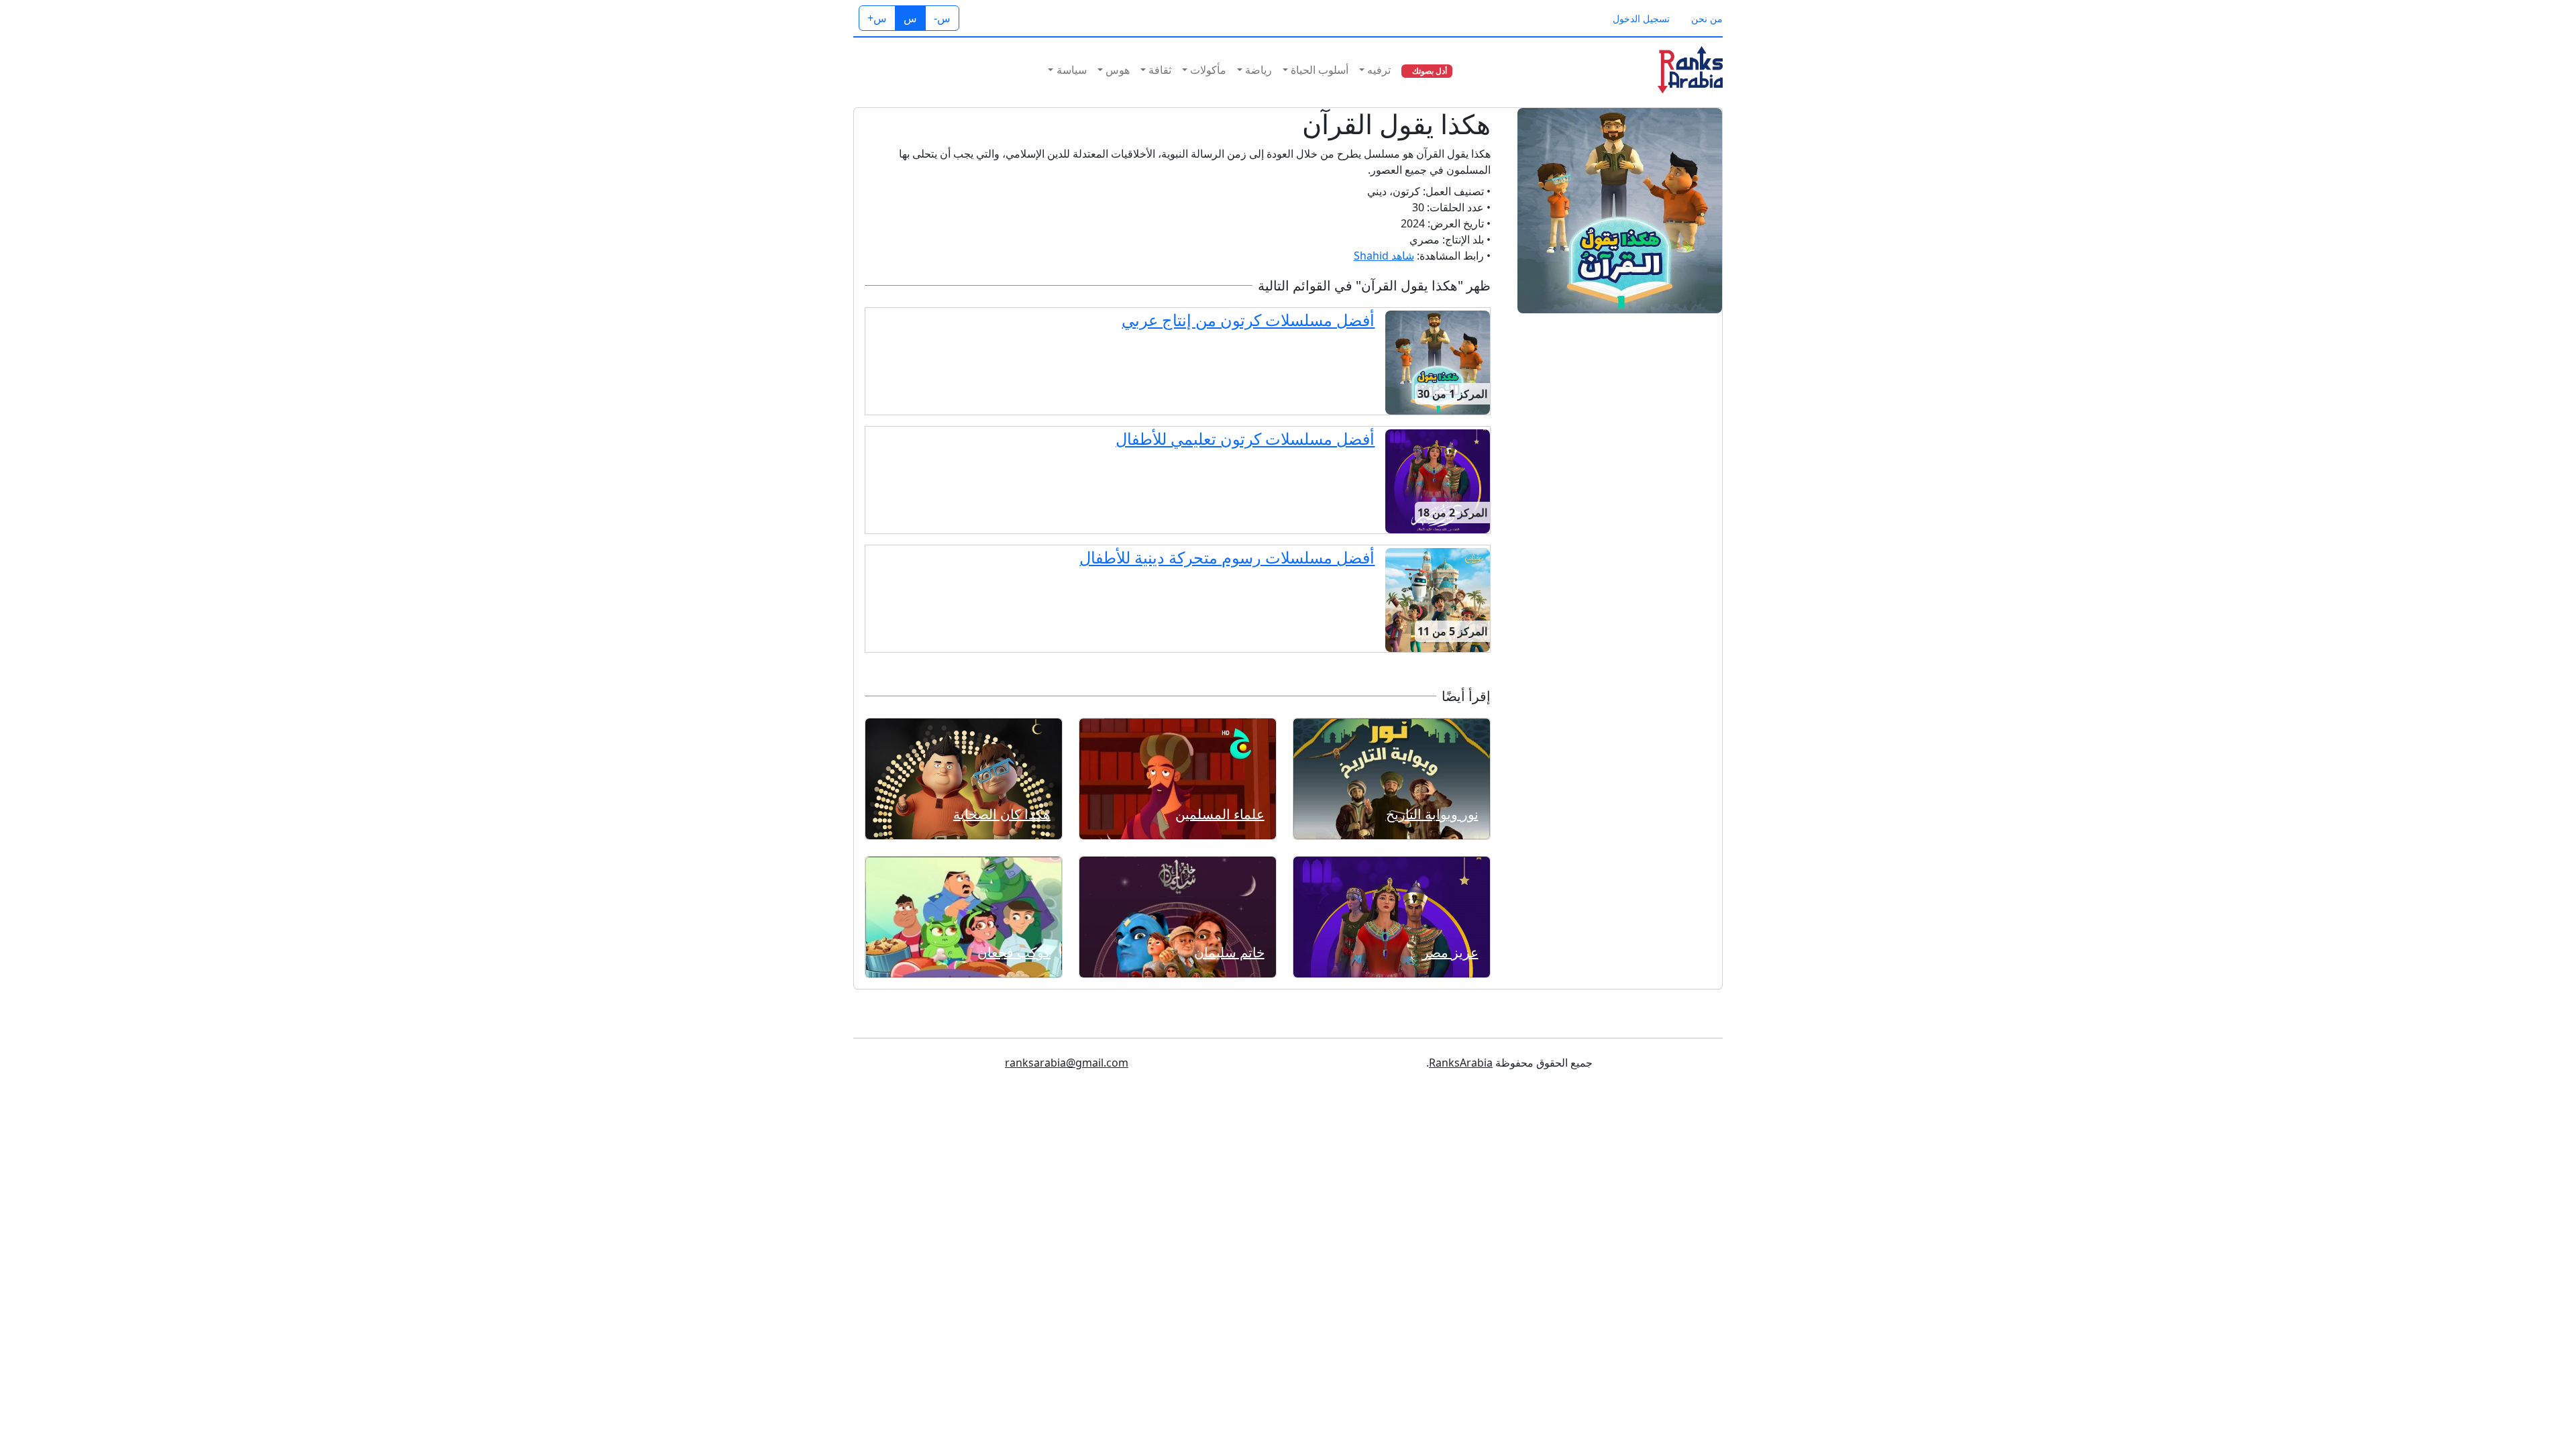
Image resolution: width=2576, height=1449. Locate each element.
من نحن (1707, 18)
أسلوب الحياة (1320, 70)
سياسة (1072, 70)
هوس (1118, 70)
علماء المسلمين (1220, 814)
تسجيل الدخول (1641, 18)
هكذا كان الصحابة (1002, 814)
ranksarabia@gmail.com (1067, 1063)
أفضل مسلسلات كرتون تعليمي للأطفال (1245, 438)
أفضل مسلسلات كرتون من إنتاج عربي (1248, 320)
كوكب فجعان (1014, 952)
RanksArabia (1461, 1063)
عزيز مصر (1450, 952)
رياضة (1258, 70)
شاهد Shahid (1384, 256)
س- (942, 18)
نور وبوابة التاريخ (1432, 814)
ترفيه (1379, 70)
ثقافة (1160, 70)
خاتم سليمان (1229, 952)
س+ (877, 18)
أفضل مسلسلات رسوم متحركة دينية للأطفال (1227, 557)
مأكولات (1208, 70)
